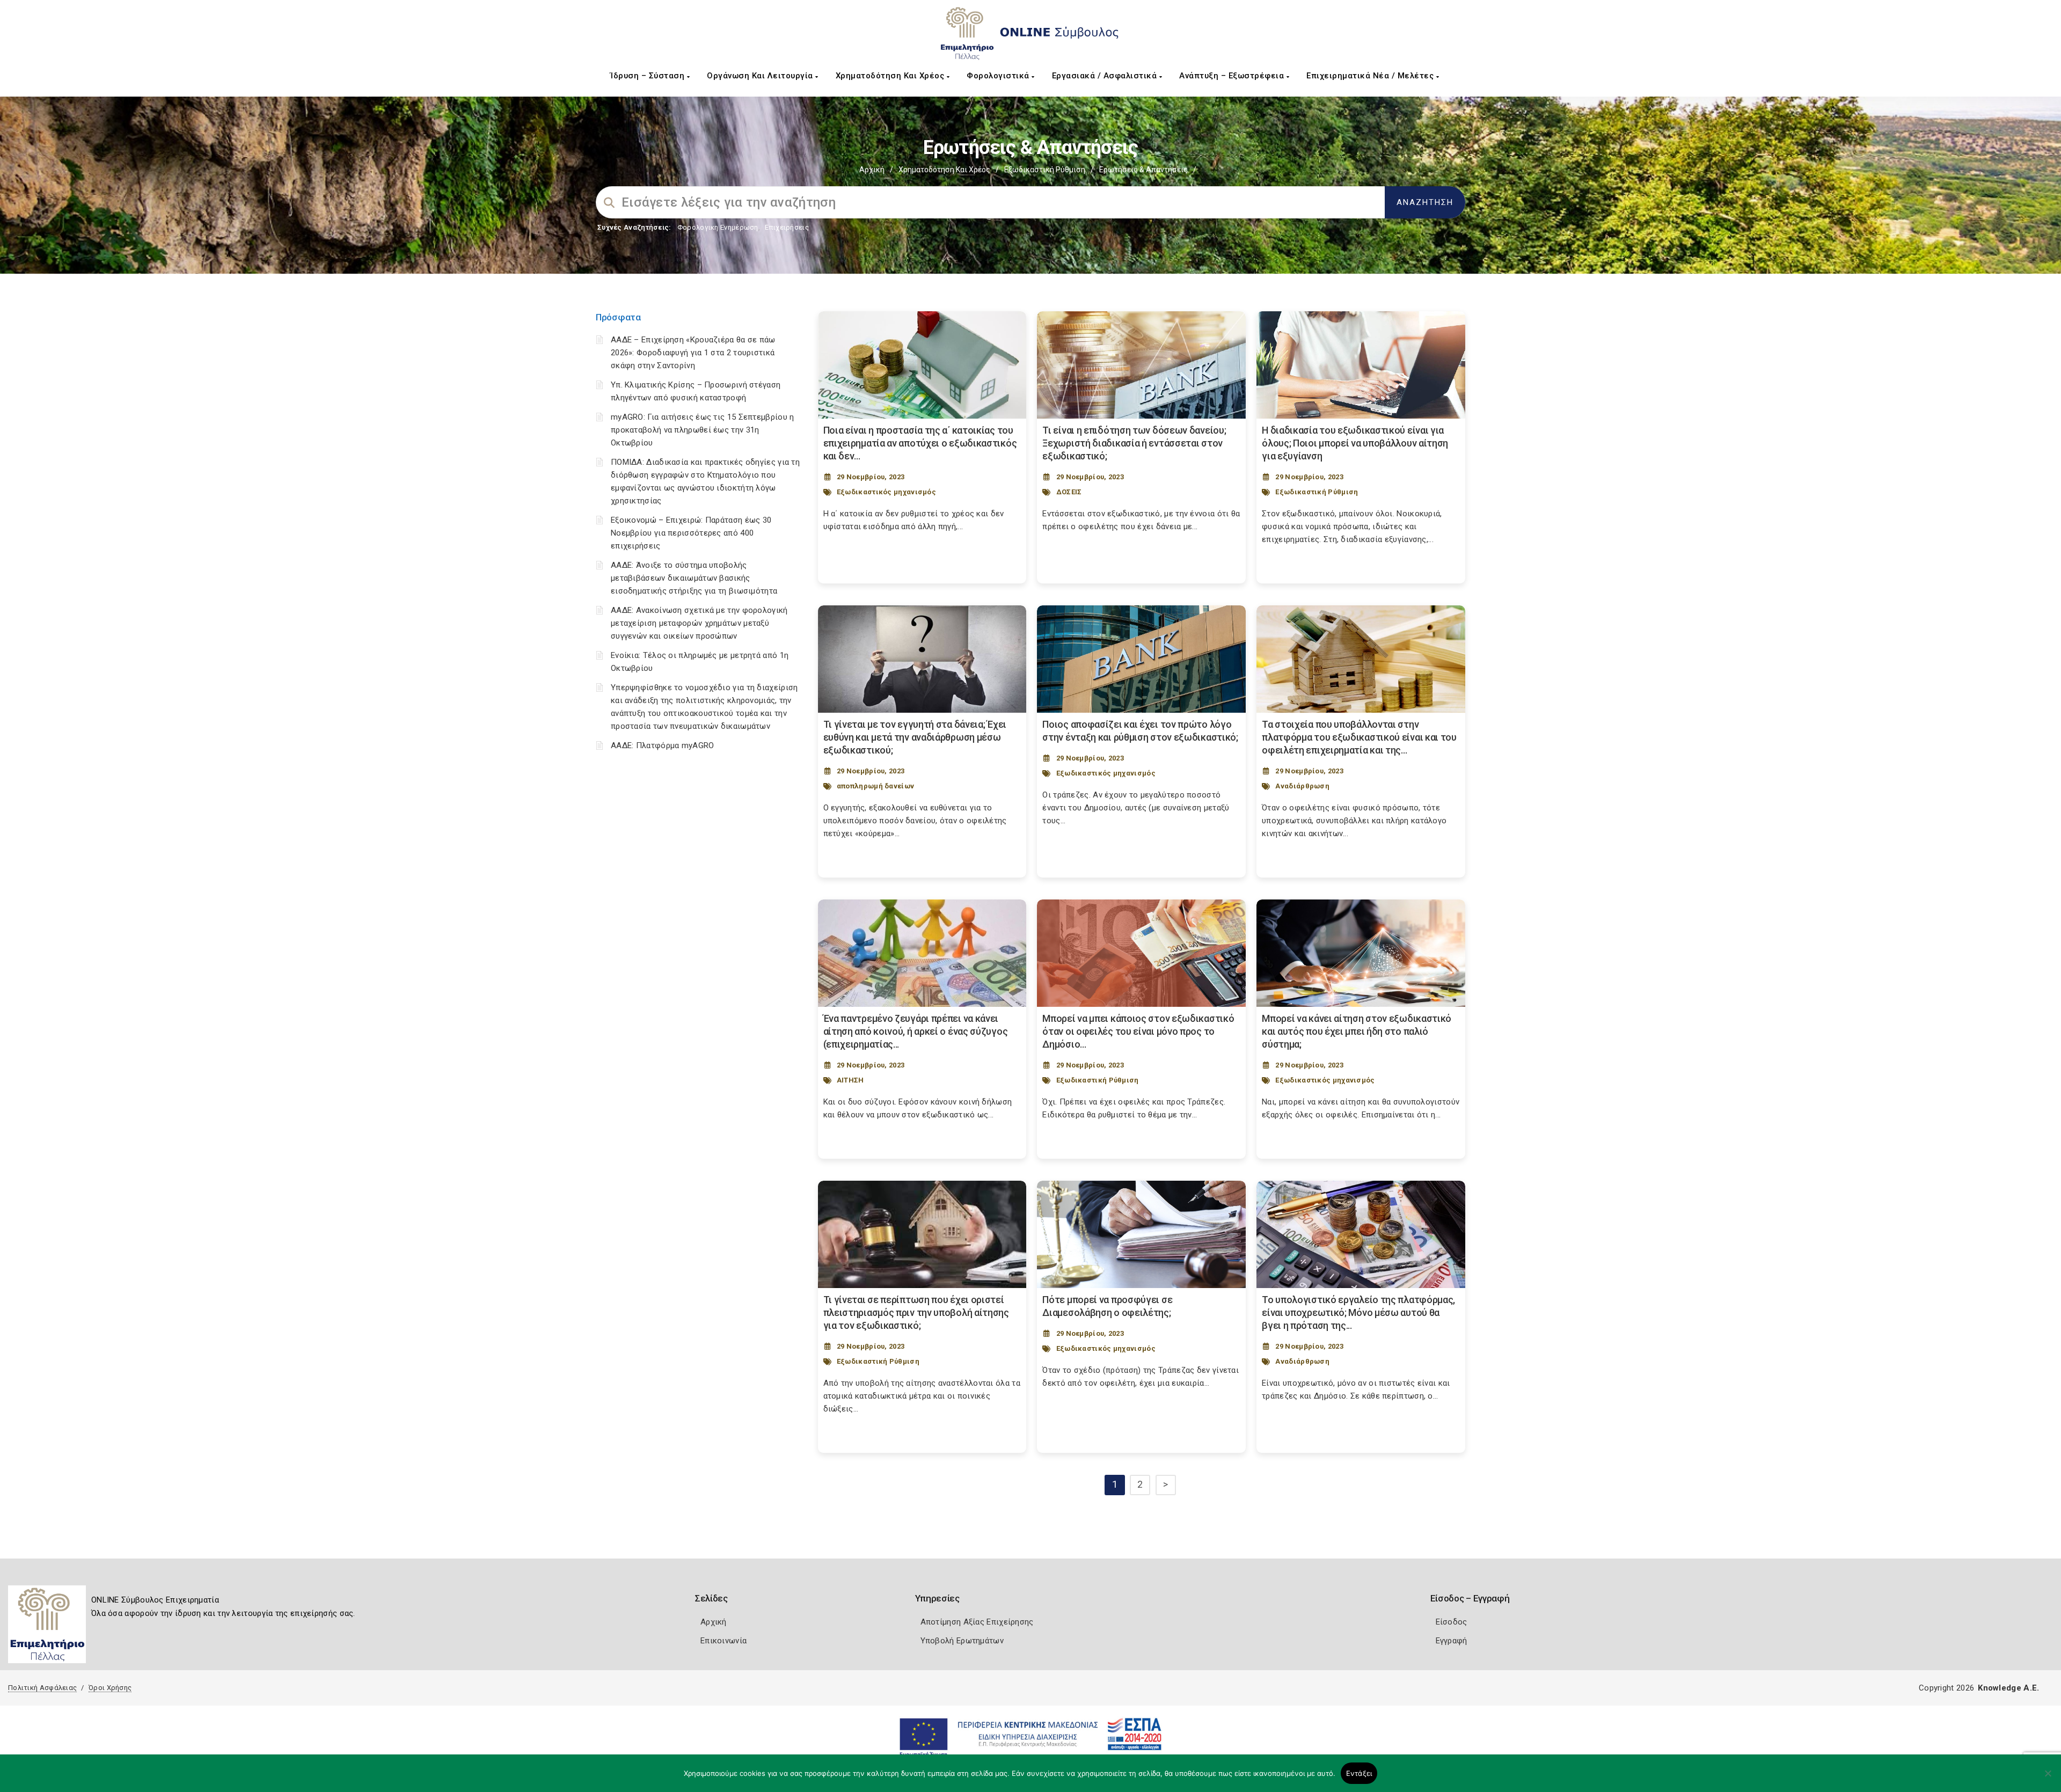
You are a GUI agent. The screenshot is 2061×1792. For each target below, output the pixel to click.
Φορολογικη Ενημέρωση (718, 227)
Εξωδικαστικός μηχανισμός (886, 492)
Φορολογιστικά (999, 76)
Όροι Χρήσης (110, 1688)
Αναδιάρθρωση (1302, 786)
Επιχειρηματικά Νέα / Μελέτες (1371, 76)
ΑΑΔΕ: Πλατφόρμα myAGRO (663, 745)
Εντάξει (1359, 1773)
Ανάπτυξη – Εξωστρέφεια (1233, 76)
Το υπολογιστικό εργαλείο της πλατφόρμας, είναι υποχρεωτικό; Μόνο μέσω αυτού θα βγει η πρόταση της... (1358, 1312)
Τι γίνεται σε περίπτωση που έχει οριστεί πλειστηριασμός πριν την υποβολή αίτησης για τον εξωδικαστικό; (916, 1312)
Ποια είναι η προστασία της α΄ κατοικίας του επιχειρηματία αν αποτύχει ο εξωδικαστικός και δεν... (920, 443)
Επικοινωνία (723, 1641)
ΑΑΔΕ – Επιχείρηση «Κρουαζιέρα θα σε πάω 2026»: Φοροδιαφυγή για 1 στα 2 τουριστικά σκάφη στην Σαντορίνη (693, 353)
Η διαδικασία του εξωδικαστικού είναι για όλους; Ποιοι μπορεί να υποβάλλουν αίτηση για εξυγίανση (1355, 443)
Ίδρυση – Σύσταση (649, 76)
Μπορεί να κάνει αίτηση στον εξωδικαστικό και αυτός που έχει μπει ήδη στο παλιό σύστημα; (1357, 1031)
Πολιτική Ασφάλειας (42, 1688)
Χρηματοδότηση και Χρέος (891, 76)
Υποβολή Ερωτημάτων (962, 1641)
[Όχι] (2048, 1779)
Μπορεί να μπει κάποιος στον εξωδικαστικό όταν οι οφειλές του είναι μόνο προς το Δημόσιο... (1138, 1031)
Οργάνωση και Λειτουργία (761, 76)
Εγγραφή (1452, 1641)
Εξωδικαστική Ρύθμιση (1045, 170)
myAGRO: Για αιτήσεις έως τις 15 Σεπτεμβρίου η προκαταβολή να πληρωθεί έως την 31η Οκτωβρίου (703, 430)
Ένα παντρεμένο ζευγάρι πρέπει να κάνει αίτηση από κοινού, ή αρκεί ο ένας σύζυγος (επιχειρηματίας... (916, 1031)
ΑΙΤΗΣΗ (850, 1080)
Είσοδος (1452, 1622)
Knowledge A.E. (2008, 1688)
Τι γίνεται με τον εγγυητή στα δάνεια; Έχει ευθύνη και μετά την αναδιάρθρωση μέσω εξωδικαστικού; (915, 737)
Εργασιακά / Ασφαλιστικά (1106, 76)
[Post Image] (922, 365)
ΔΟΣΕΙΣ (1069, 492)
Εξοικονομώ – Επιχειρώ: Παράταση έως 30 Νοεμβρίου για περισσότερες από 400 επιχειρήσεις (691, 533)
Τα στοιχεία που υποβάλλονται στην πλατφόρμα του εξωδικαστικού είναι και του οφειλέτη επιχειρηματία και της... (1359, 737)
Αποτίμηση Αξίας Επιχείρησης (977, 1622)
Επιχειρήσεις (787, 227)
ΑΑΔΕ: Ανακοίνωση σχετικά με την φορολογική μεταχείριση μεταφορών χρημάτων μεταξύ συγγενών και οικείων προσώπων (699, 623)
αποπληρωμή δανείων (875, 786)
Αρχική (872, 170)
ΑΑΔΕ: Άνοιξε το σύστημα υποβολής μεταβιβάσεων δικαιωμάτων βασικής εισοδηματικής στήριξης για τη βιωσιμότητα (694, 578)
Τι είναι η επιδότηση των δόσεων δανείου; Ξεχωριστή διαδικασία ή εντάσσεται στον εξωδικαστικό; (1134, 443)
